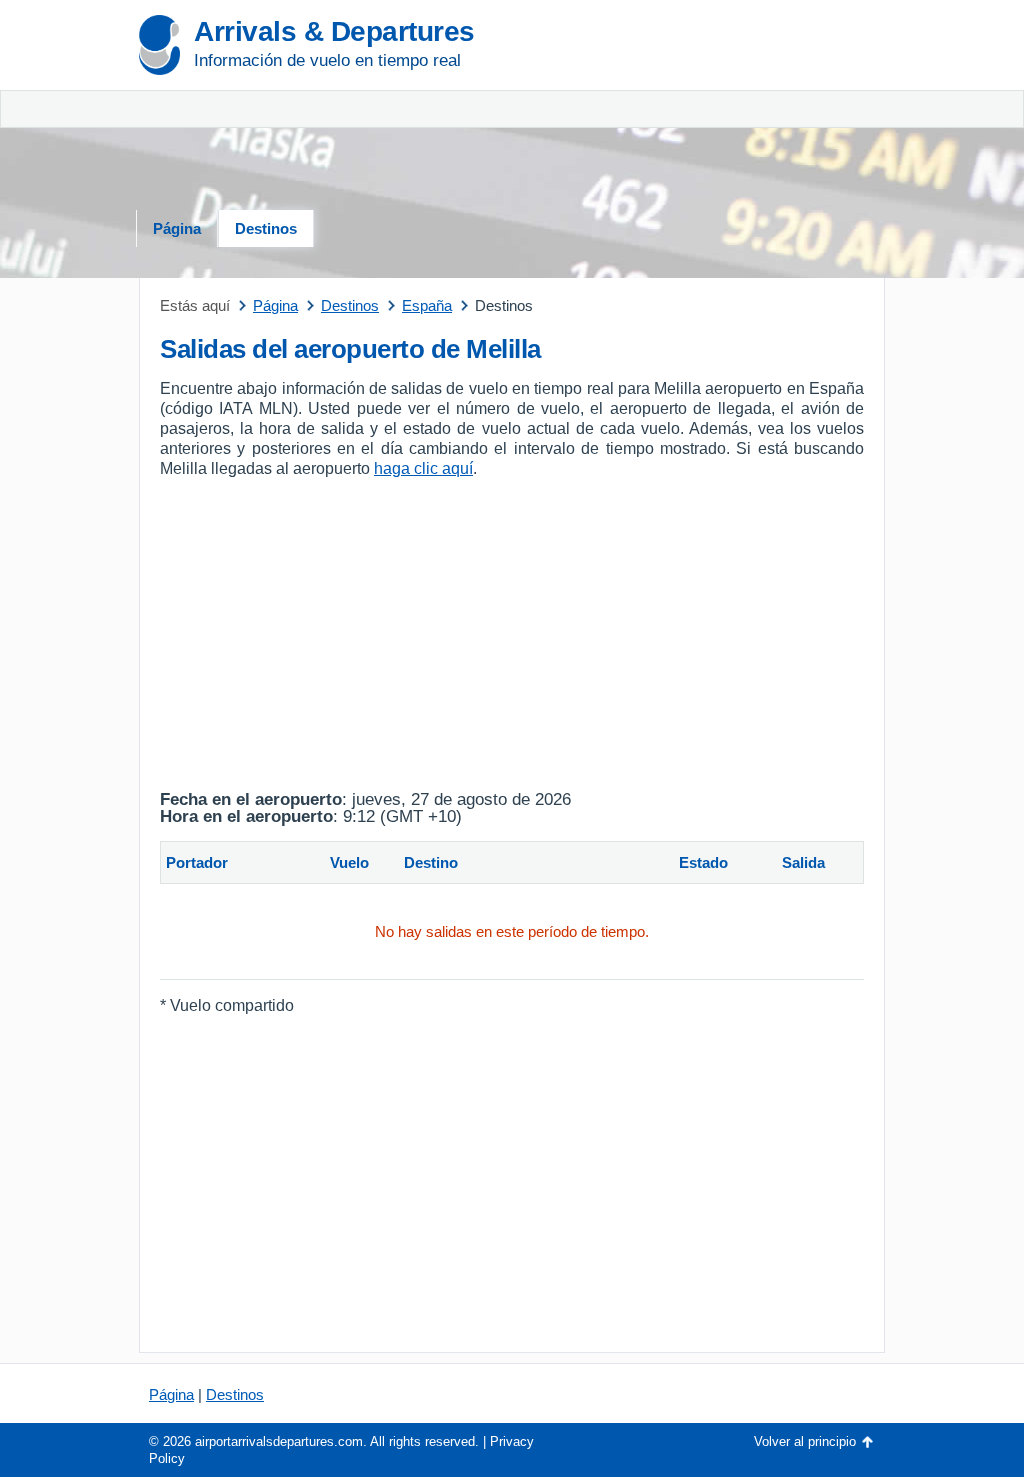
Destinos (266, 228)
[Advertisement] (767, 110)
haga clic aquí (423, 468)
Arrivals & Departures (334, 31)
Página (177, 228)
